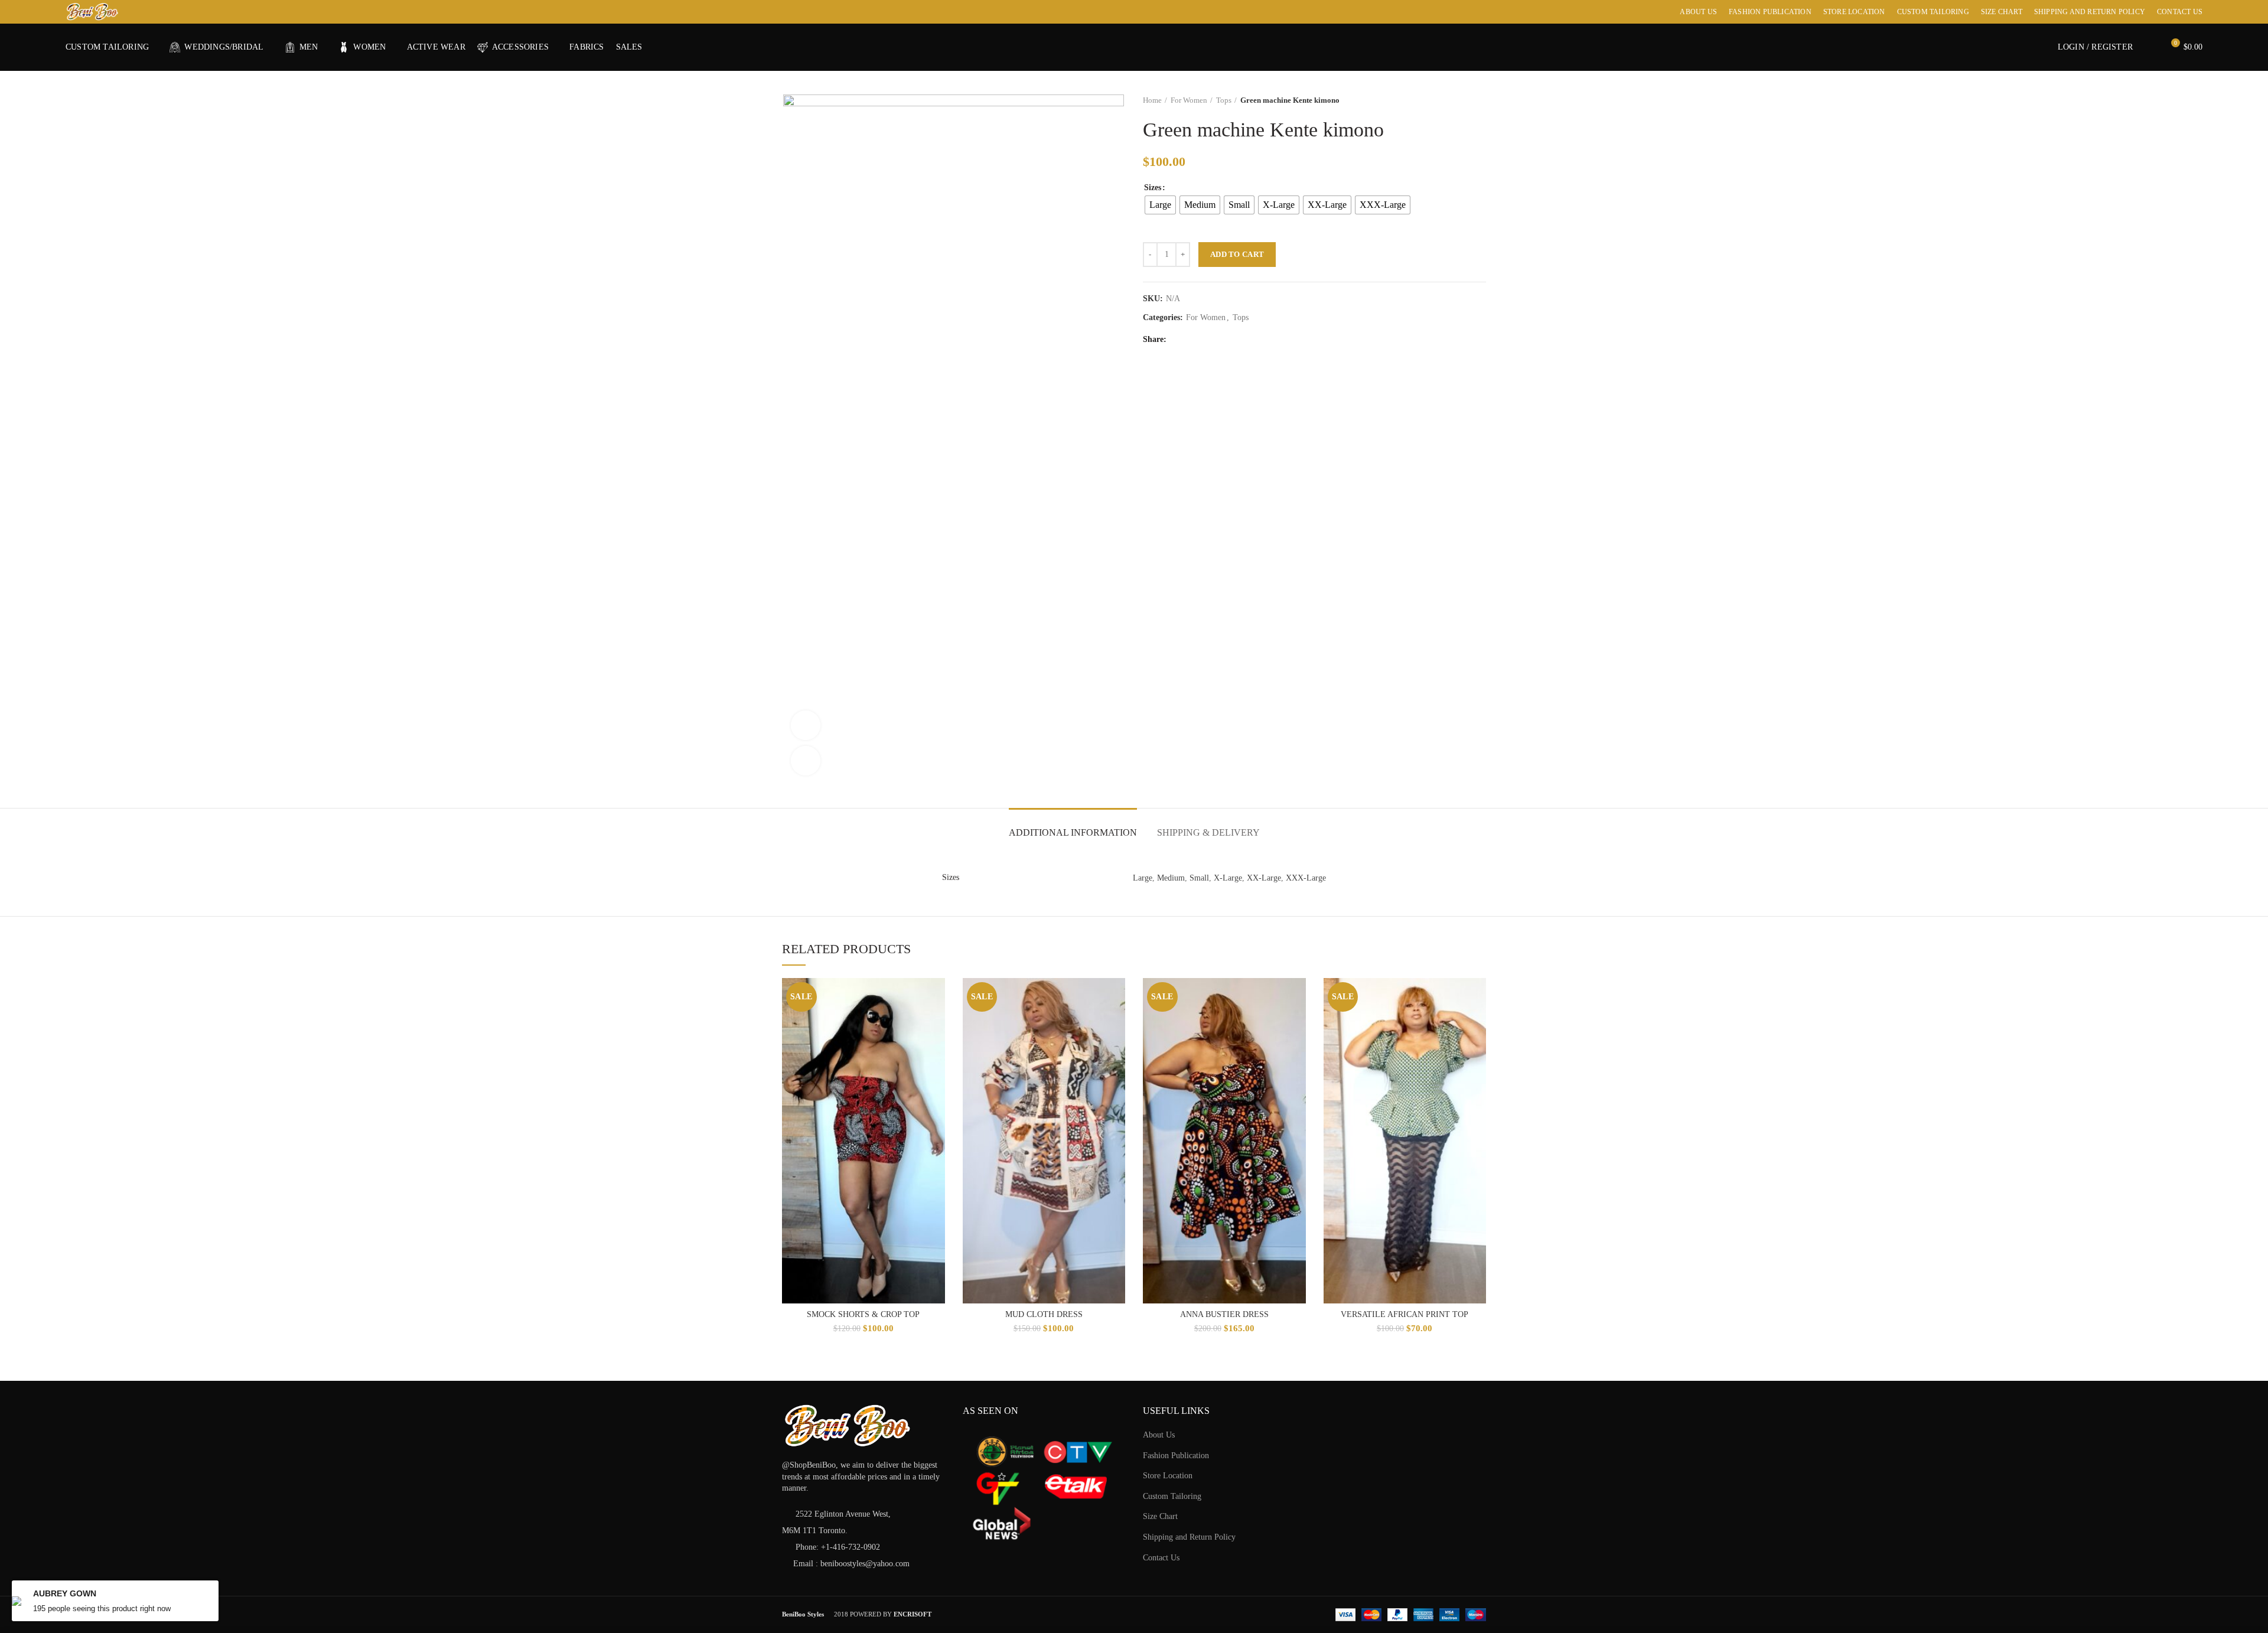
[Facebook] (1179, 340)
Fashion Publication (1176, 1456)
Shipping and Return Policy (1189, 1537)
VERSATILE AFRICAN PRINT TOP (1405, 1314)
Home (1152, 100)
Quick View (936, 997)
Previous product (1456, 100)
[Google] (1209, 340)
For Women (1189, 100)
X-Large (1228, 878)
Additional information (1073, 832)
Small (1199, 878)
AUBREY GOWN (65, 1593)
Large (1143, 878)
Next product (1480, 100)
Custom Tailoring (1172, 1496)
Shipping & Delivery (1208, 832)
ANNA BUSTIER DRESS (1224, 1314)
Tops (1224, 100)
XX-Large (1264, 878)
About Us (1159, 1435)
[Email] (1223, 340)
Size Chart (1160, 1516)
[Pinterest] (1238, 340)
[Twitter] (1194, 340)
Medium (1171, 878)
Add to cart (1237, 254)
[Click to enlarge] (806, 761)
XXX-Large (1306, 878)
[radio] (1160, 205)
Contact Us (1161, 1558)
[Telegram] (1268, 340)
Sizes (1153, 188)
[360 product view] (806, 725)
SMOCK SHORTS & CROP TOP (863, 1314)
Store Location (1168, 1476)
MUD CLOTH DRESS (1044, 1314)
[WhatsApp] (1253, 340)
